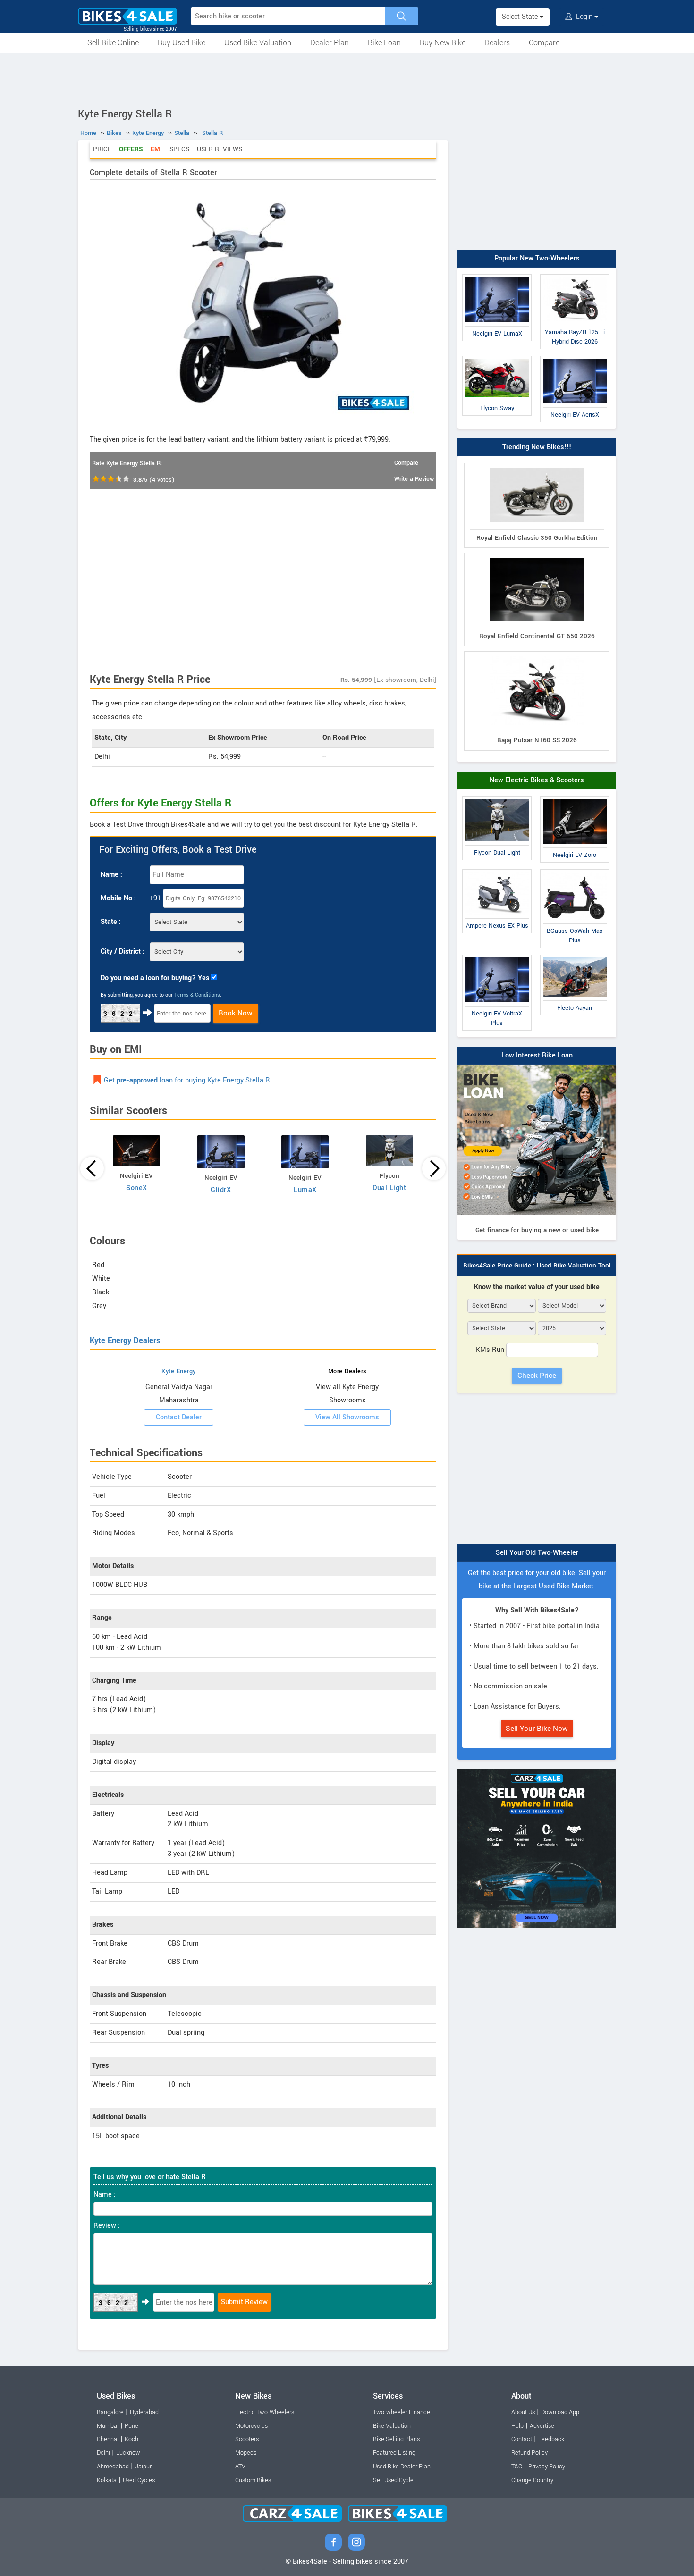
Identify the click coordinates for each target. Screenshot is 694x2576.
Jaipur (143, 2467)
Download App (560, 2412)
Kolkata (107, 2480)
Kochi (132, 2439)
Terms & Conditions (197, 995)
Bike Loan (384, 43)
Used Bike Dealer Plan (402, 2467)
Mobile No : (118, 898)
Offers (131, 149)
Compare (544, 43)
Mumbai (108, 2426)
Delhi (103, 2453)
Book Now (236, 1013)
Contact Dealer (179, 1417)
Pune (131, 2426)
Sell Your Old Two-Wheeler (537, 1553)
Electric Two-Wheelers (265, 2412)
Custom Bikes (253, 2480)
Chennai (108, 2439)
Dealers (497, 43)
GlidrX (221, 1190)
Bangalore (110, 2412)
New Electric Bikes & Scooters (537, 780)
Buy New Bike (443, 43)
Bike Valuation (392, 2426)
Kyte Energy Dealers (125, 1340)
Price (102, 149)
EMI (156, 149)
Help (517, 2426)
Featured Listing (394, 2453)
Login (584, 17)
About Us (523, 2412)
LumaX (305, 1190)
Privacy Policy (547, 2467)
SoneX (137, 1188)
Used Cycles (139, 2480)
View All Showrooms (347, 1417)
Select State (521, 17)
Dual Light (389, 1188)
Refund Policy (529, 2453)
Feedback (551, 2439)
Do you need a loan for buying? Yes (155, 978)
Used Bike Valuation (258, 43)
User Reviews (220, 149)
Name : (111, 875)
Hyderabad (144, 2412)
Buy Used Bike (182, 43)
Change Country (532, 2480)
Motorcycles (251, 2426)
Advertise (542, 2426)
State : (111, 922)
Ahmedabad (113, 2467)
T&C (517, 2467)
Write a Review (414, 479)
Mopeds (246, 2453)
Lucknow (128, 2453)
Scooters (247, 2439)
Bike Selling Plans (396, 2439)
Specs (179, 149)
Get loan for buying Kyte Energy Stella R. (188, 1080)
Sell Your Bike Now (537, 1729)
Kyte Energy (179, 1371)
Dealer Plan (330, 43)
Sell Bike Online (113, 43)
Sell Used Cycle (393, 2480)
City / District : (123, 952)
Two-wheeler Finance (402, 2412)
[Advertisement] (347, 79)
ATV (240, 2467)
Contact (522, 2439)
